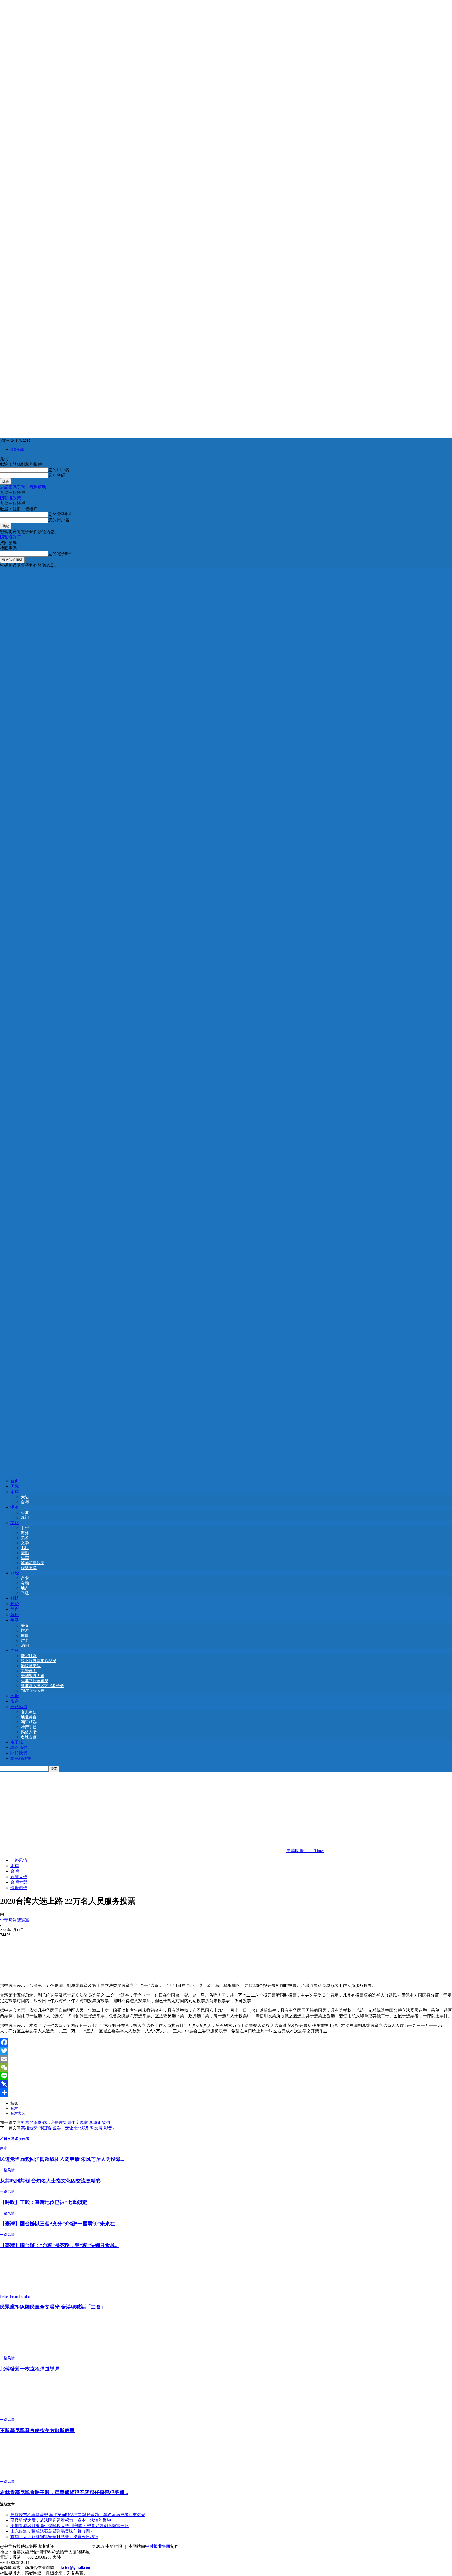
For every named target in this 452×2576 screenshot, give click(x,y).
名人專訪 (29, 1712)
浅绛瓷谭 (29, 1568)
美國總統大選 (33, 1676)
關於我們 (19, 1753)
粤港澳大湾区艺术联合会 (43, 1686)
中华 (25, 1528)
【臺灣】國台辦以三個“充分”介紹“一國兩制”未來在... (59, 2224)
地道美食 (29, 1717)
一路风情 (19, 1707)
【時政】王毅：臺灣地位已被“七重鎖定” (45, 2202)
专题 (15, 1651)
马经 (25, 1593)
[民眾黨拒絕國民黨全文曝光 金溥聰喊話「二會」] (29, 2292)
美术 (25, 1538)
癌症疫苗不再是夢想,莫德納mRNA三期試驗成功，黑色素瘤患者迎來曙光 (78, 2515)
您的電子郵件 (61, 514)
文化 (15, 1523)
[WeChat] (226, 2067)
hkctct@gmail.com (75, 2568)
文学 (25, 1543)
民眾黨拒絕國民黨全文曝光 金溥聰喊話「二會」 (53, 2307)
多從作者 (22, 2138)
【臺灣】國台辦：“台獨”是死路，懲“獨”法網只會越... (59, 2245)
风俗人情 (29, 1732)
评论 (15, 1604)
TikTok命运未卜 (35, 1691)
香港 (25, 1513)
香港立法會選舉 (35, 1681)
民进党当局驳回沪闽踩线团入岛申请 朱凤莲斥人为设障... (62, 2159)
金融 (25, 1583)
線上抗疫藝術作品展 (39, 1661)
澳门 (25, 1518)
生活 (15, 1620)
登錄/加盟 (17, 450)
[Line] (226, 2076)
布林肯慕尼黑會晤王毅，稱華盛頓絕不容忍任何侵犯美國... (64, 2492)
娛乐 (15, 1615)
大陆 (25, 1497)
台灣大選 (19, 1882)
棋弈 (25, 1558)
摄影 (25, 1553)
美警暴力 (29, 1671)
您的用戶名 (59, 470)
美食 (25, 1626)
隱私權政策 (10, 498)
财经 (15, 1573)
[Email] (226, 2059)
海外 (25, 1533)
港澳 (15, 1507)
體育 (15, 1609)
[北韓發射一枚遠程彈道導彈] (29, 2353)
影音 (15, 1701)
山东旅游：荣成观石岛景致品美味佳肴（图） (52, 2531)
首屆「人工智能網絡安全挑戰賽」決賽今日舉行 (54, 2537)
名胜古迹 (29, 1737)
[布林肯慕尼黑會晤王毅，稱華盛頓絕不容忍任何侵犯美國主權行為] (29, 2477)
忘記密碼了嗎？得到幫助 (23, 487)
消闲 (25, 1645)
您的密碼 (57, 475)
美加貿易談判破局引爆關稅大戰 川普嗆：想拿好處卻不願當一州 (70, 2526)
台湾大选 (19, 1877)
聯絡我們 (19, 1748)
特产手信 (29, 1727)
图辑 (15, 1696)
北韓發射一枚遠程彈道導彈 (30, 2369)
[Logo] (226, 1019)
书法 (25, 1548)
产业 (25, 1578)
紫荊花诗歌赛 (33, 1563)
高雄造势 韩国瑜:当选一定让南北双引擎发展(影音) (67, 2128)
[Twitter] (226, 2051)
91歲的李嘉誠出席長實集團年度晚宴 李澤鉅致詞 (65, 2122)
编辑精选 (29, 1722)
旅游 (25, 1631)
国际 (15, 1486)
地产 (25, 1588)
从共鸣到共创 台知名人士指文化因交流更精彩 (50, 2181)
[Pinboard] (226, 2084)
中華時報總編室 (15, 1920)
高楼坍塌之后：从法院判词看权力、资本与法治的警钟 (61, 2520)
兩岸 (15, 1492)
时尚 (25, 1640)
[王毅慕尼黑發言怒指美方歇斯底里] (29, 2415)
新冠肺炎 (29, 1656)
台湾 (14, 2108)
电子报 (17, 1742)
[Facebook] (226, 2042)
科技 (15, 1598)
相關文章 (7, 2138)
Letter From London (15, 2297)
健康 (25, 1635)
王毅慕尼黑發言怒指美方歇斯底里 (37, 2430)
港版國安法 (31, 1666)
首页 (15, 1481)
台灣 (25, 1502)
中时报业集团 (158, 2546)
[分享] (226, 2093)
